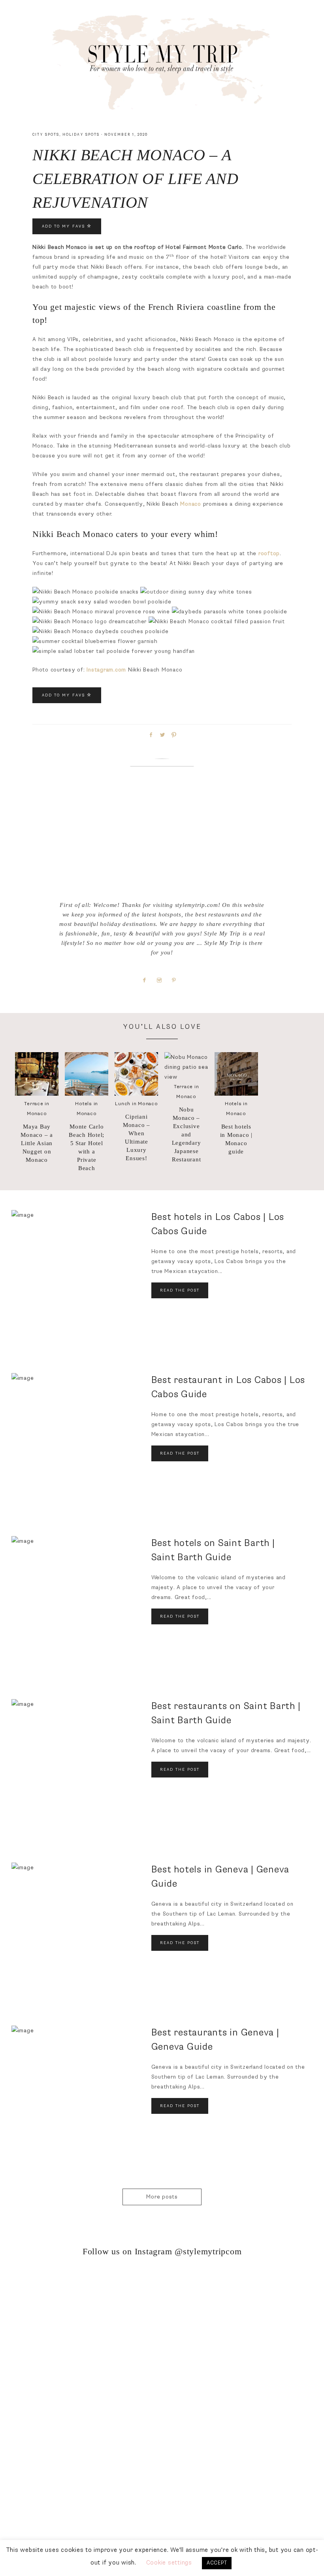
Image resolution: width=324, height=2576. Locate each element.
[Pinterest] (177, 980)
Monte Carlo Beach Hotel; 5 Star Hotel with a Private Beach (87, 1147)
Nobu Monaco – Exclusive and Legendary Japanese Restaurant (186, 1134)
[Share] (150, 734)
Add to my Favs (64, 226)
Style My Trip (162, 60)
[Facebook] (148, 980)
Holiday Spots (81, 135)
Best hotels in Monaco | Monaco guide (236, 1139)
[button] (162, 29)
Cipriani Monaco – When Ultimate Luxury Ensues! (137, 1137)
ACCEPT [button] (217, 2563)
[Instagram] (162, 980)
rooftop (269, 553)
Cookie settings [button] (169, 2563)
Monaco (191, 504)
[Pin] (173, 734)
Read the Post (180, 1290)
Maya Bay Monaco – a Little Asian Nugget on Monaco (37, 1143)
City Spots (46, 135)
